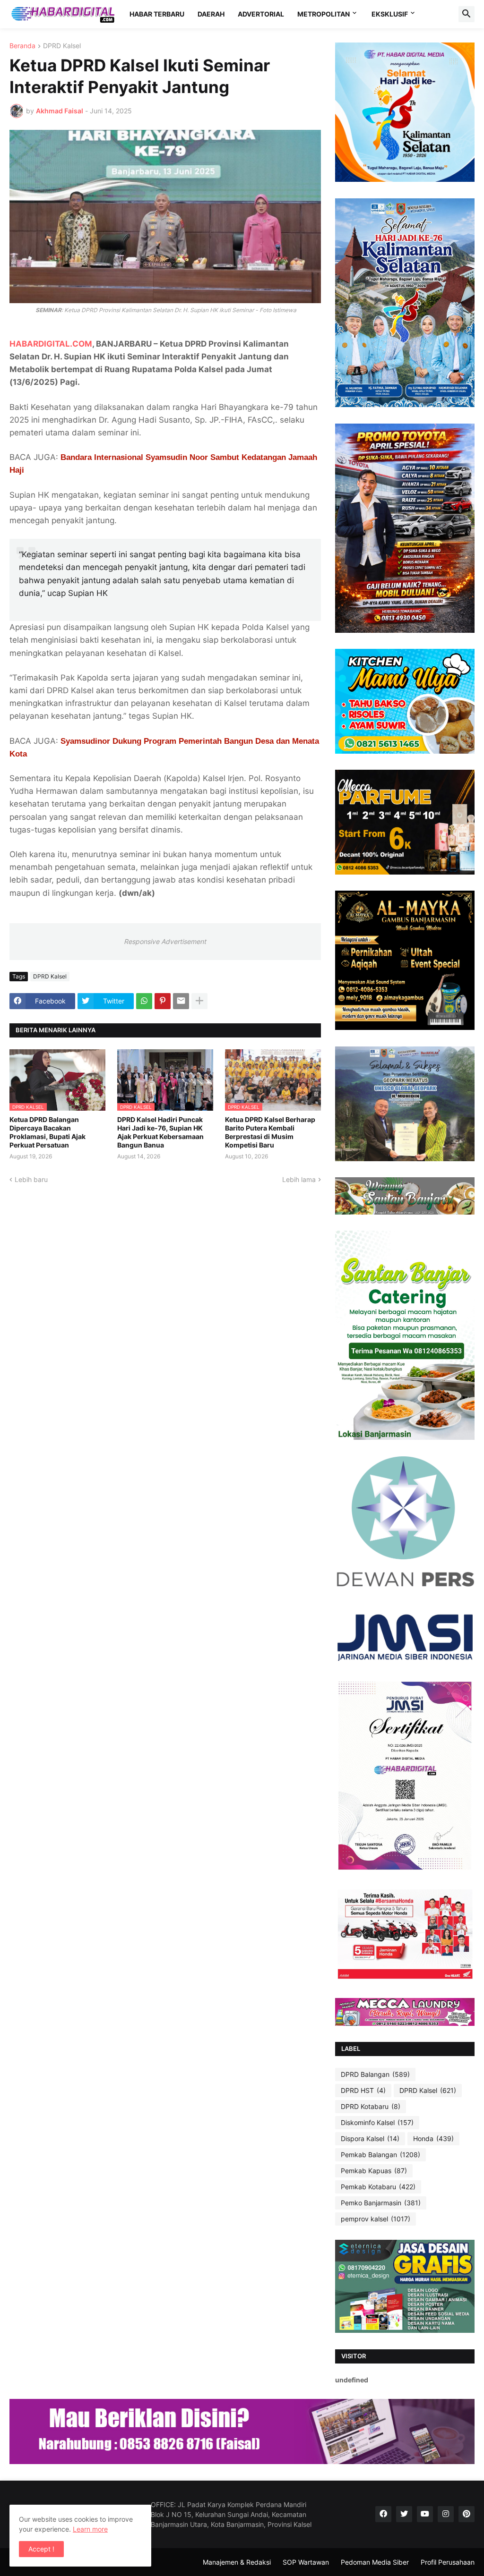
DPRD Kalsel (62, 46)
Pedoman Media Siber (375, 2562)
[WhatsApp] (144, 1001)
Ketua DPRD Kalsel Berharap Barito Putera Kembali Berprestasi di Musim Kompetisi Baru (270, 1132)
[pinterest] (467, 2514)
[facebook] (383, 2514)
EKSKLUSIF (390, 14)
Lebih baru (31, 1179)
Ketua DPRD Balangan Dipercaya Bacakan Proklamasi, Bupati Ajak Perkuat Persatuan (48, 1132)
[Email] (181, 1001)
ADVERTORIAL (261, 14)
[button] (467, 14)
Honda (433, 2138)
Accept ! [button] (41, 2549)
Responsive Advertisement (165, 941)
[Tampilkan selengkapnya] (199, 1001)
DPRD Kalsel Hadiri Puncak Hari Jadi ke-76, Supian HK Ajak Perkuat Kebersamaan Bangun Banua (160, 1132)
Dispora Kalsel (370, 2138)
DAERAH (211, 14)
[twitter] (404, 2514)
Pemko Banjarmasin (381, 2203)
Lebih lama (299, 1179)
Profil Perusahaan (448, 2562)
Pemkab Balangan (380, 2155)
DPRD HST (363, 2090)
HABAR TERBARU (157, 14)
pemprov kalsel (376, 2219)
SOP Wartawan (306, 2562)
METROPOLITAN (324, 14)
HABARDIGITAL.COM (51, 344)
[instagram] (446, 2514)
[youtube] (425, 2514)
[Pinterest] (163, 1001)
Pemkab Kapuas (374, 2171)
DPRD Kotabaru (371, 2106)
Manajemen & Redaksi (237, 2562)
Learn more (90, 2529)
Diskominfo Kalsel (377, 2122)
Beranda (22, 46)
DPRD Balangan (375, 2074)
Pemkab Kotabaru (378, 2187)
